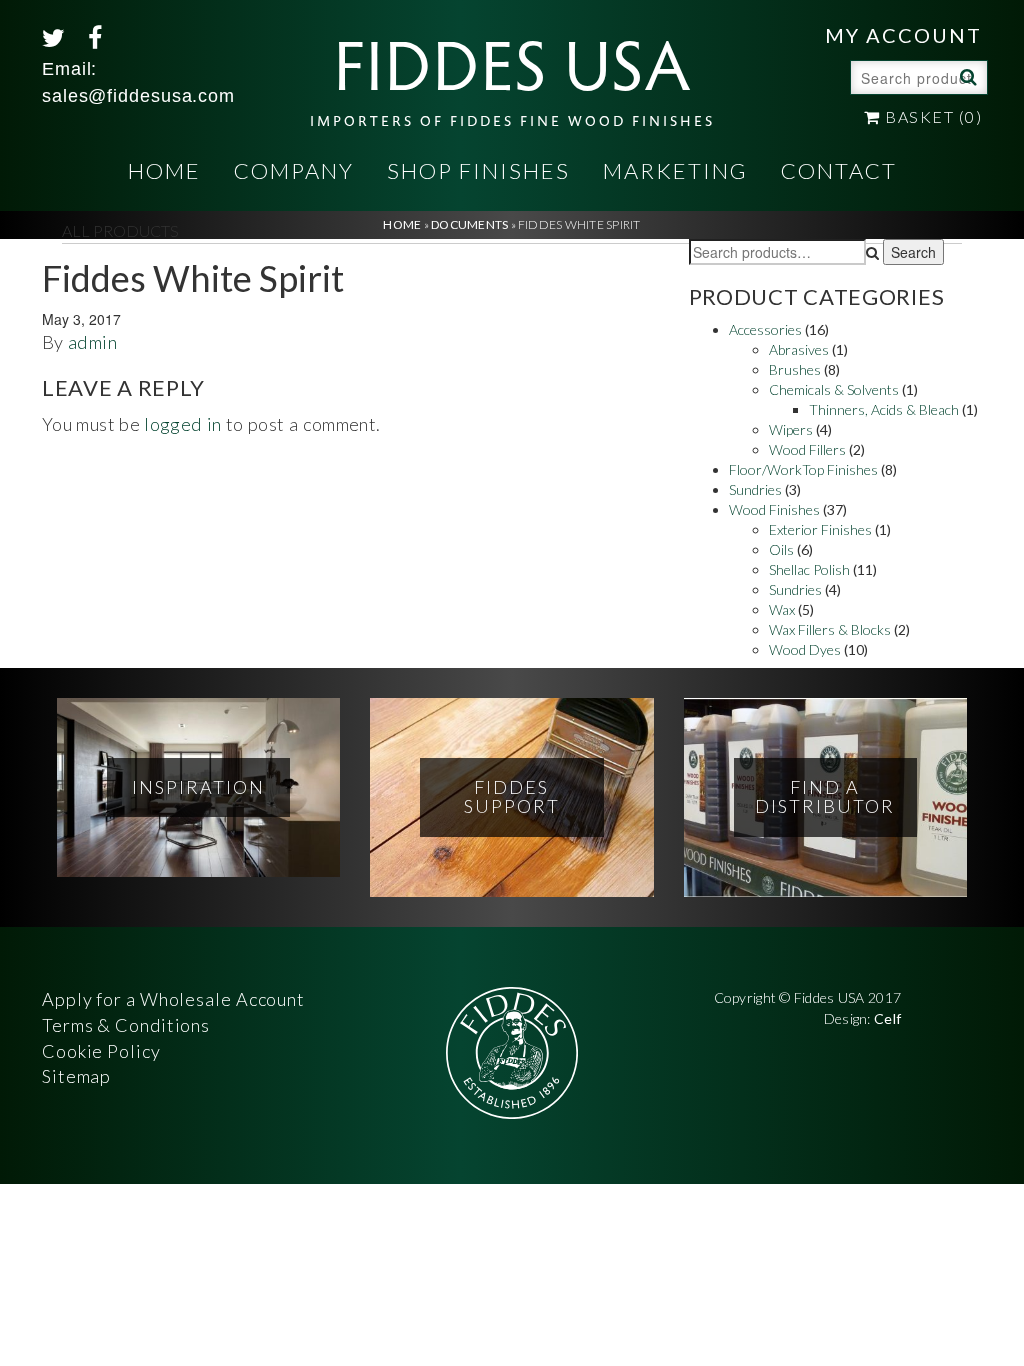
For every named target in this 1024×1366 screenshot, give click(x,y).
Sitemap (76, 1076)
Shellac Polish (809, 569)
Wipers (791, 429)
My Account (903, 35)
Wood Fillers (807, 449)
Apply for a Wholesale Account (173, 999)
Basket (931, 116)
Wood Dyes (805, 649)
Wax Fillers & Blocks (830, 629)
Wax (782, 609)
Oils (781, 549)
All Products (120, 230)
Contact (839, 170)
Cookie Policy (101, 1051)
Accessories (765, 329)
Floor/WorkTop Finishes (803, 469)
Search (966, 76)
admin (92, 342)
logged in (182, 424)
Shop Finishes (478, 170)
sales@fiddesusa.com (138, 96)
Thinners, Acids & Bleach (884, 409)
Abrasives (799, 349)
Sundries (755, 489)
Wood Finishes (774, 509)
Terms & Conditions (126, 1025)
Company (294, 170)
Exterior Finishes (820, 529)
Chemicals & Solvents (834, 389)
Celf (887, 1018)
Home (164, 170)
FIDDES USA (512, 72)
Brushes (795, 369)
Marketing (675, 170)
